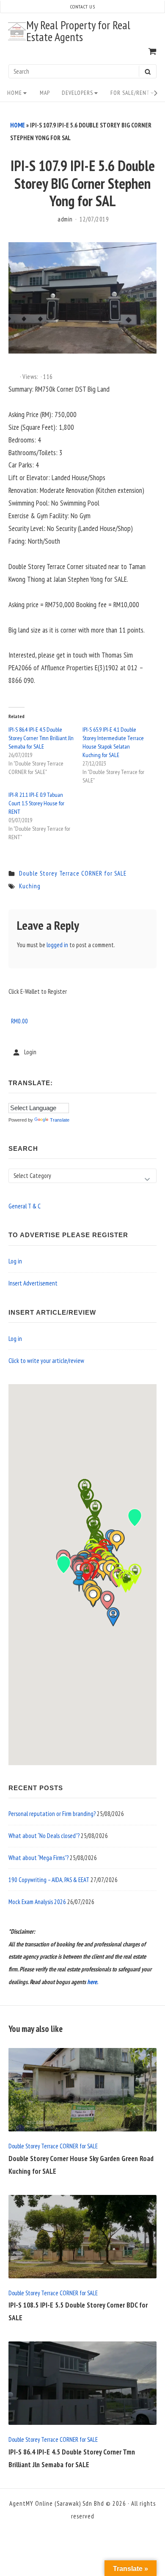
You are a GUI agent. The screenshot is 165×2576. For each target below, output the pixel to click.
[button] (107, 1600)
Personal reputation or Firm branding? (52, 1814)
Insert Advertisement (33, 1283)
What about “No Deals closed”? (44, 1836)
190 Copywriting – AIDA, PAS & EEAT (49, 1880)
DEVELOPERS (77, 93)
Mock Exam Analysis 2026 (37, 1902)
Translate (60, 1120)
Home (15, 93)
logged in (57, 945)
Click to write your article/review (46, 1361)
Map (45, 93)
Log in (15, 1261)
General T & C (25, 1206)
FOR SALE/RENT (130, 93)
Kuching (30, 886)
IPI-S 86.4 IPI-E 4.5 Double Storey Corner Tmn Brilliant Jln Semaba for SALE (41, 738)
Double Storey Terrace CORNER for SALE (73, 873)
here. (93, 1982)
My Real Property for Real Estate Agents (78, 31)
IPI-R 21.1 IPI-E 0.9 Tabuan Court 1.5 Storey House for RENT (36, 803)
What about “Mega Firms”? (38, 1858)
